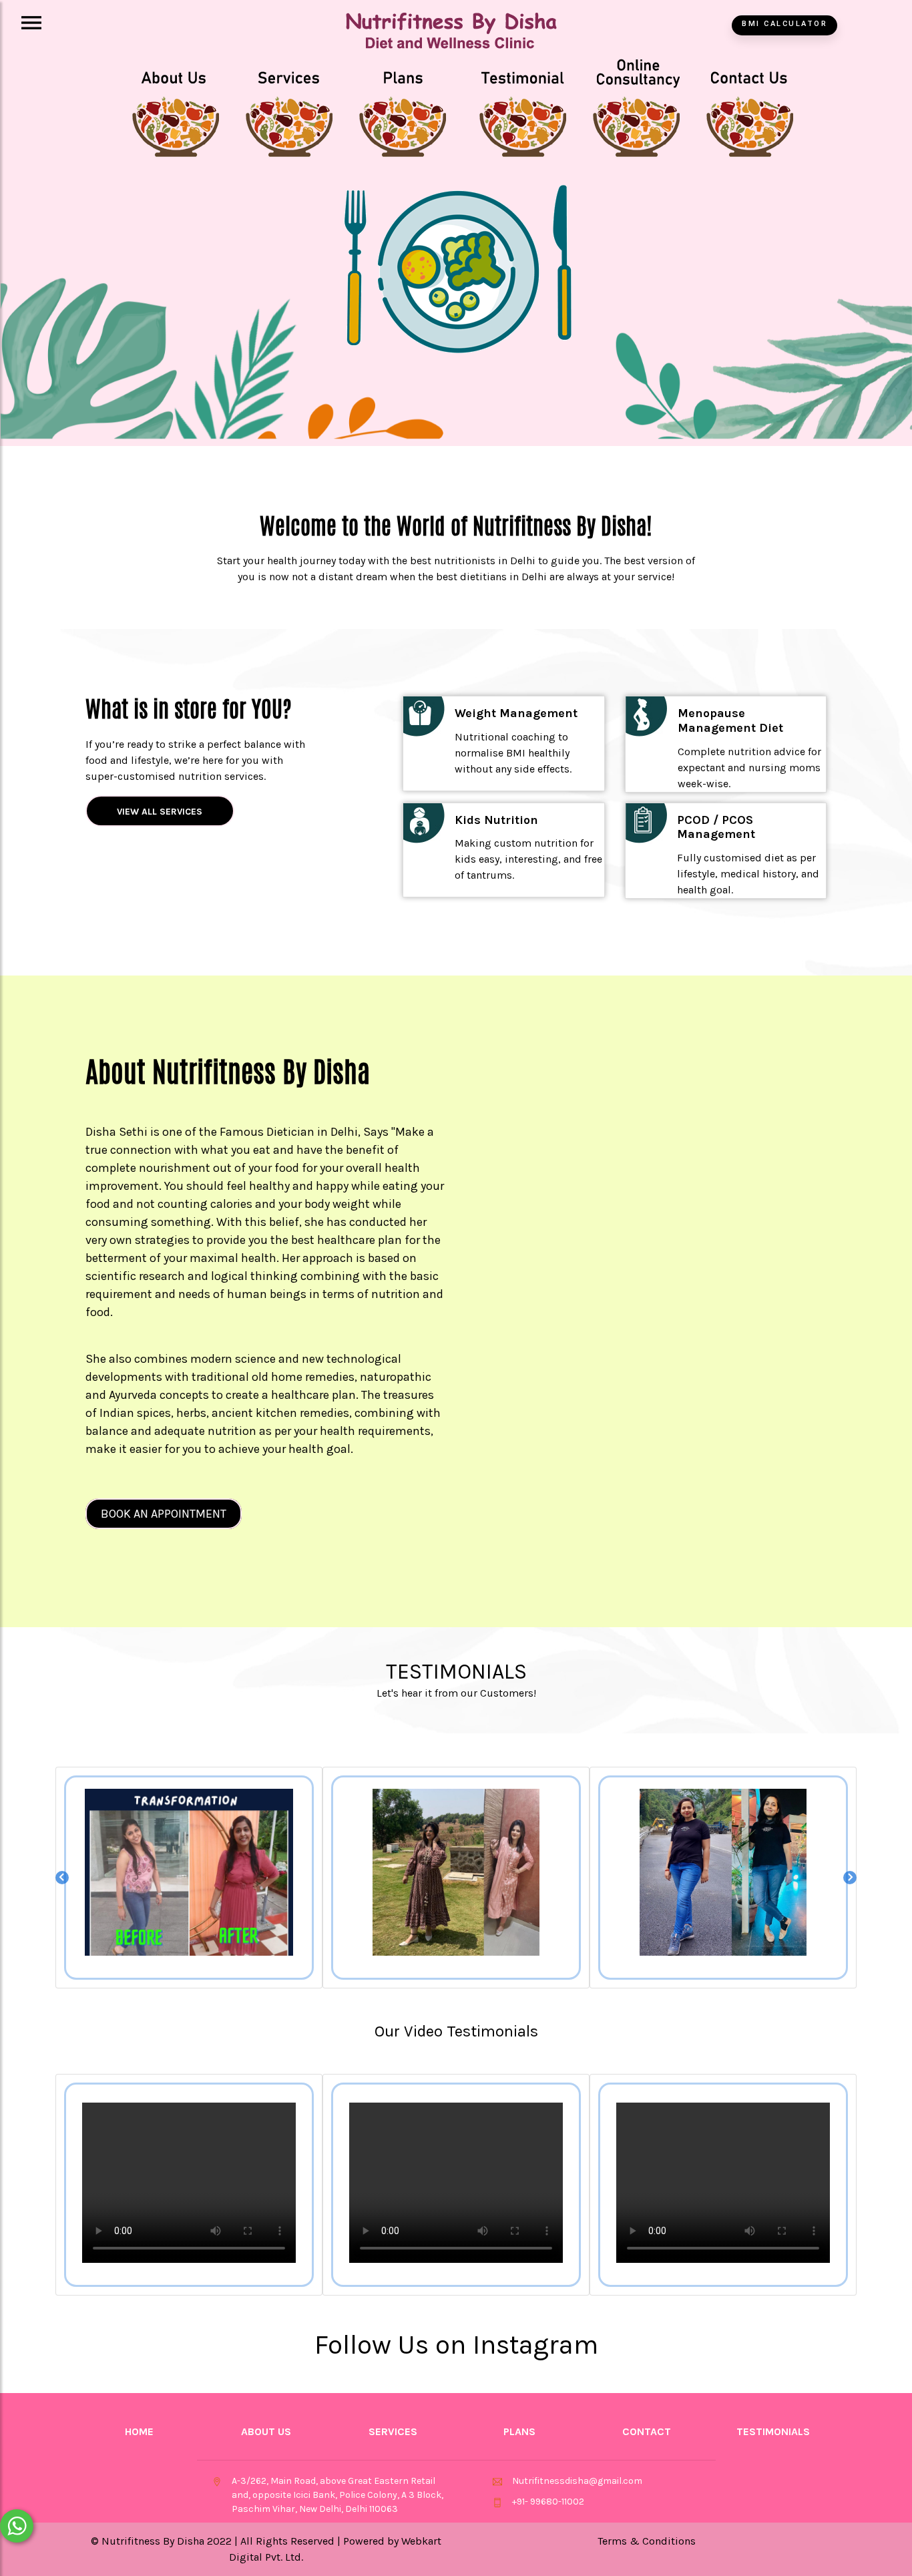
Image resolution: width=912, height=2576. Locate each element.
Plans (519, 2431)
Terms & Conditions (647, 2541)
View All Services (160, 812)
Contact (647, 2431)
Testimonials (773, 2431)
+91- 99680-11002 (548, 2502)
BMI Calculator (784, 24)
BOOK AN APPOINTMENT (164, 1514)
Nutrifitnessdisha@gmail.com (577, 2481)
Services (393, 2431)
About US (266, 2431)
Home (139, 2431)
